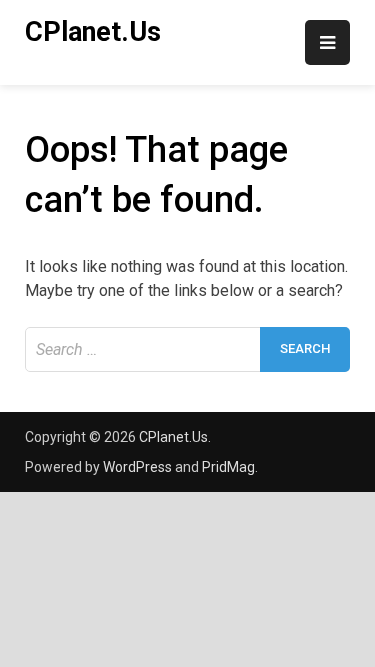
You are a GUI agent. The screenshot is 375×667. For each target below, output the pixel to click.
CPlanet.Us (93, 32)
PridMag (228, 467)
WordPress (137, 467)
